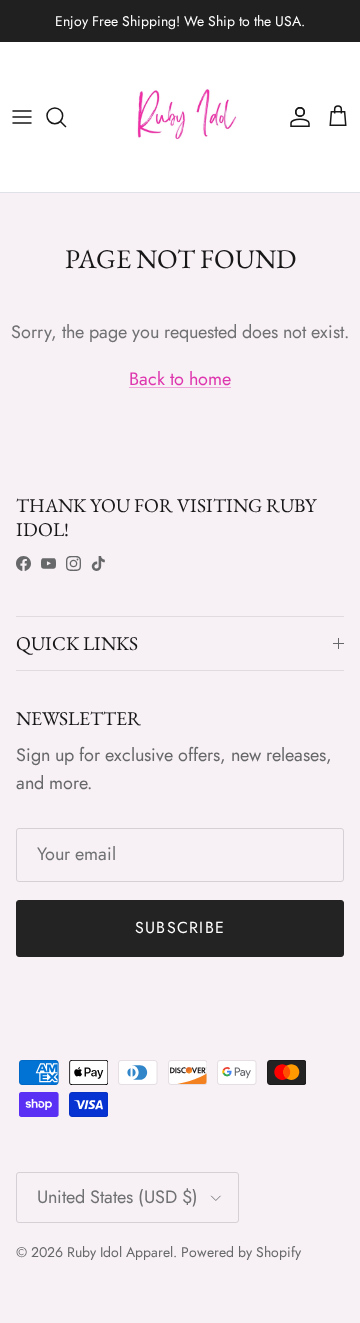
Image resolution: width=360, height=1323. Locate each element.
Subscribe (180, 927)
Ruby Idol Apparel (120, 1252)
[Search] (66, 117)
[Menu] (22, 117)
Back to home (180, 379)
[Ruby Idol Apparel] (180, 117)
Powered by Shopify (241, 1252)
